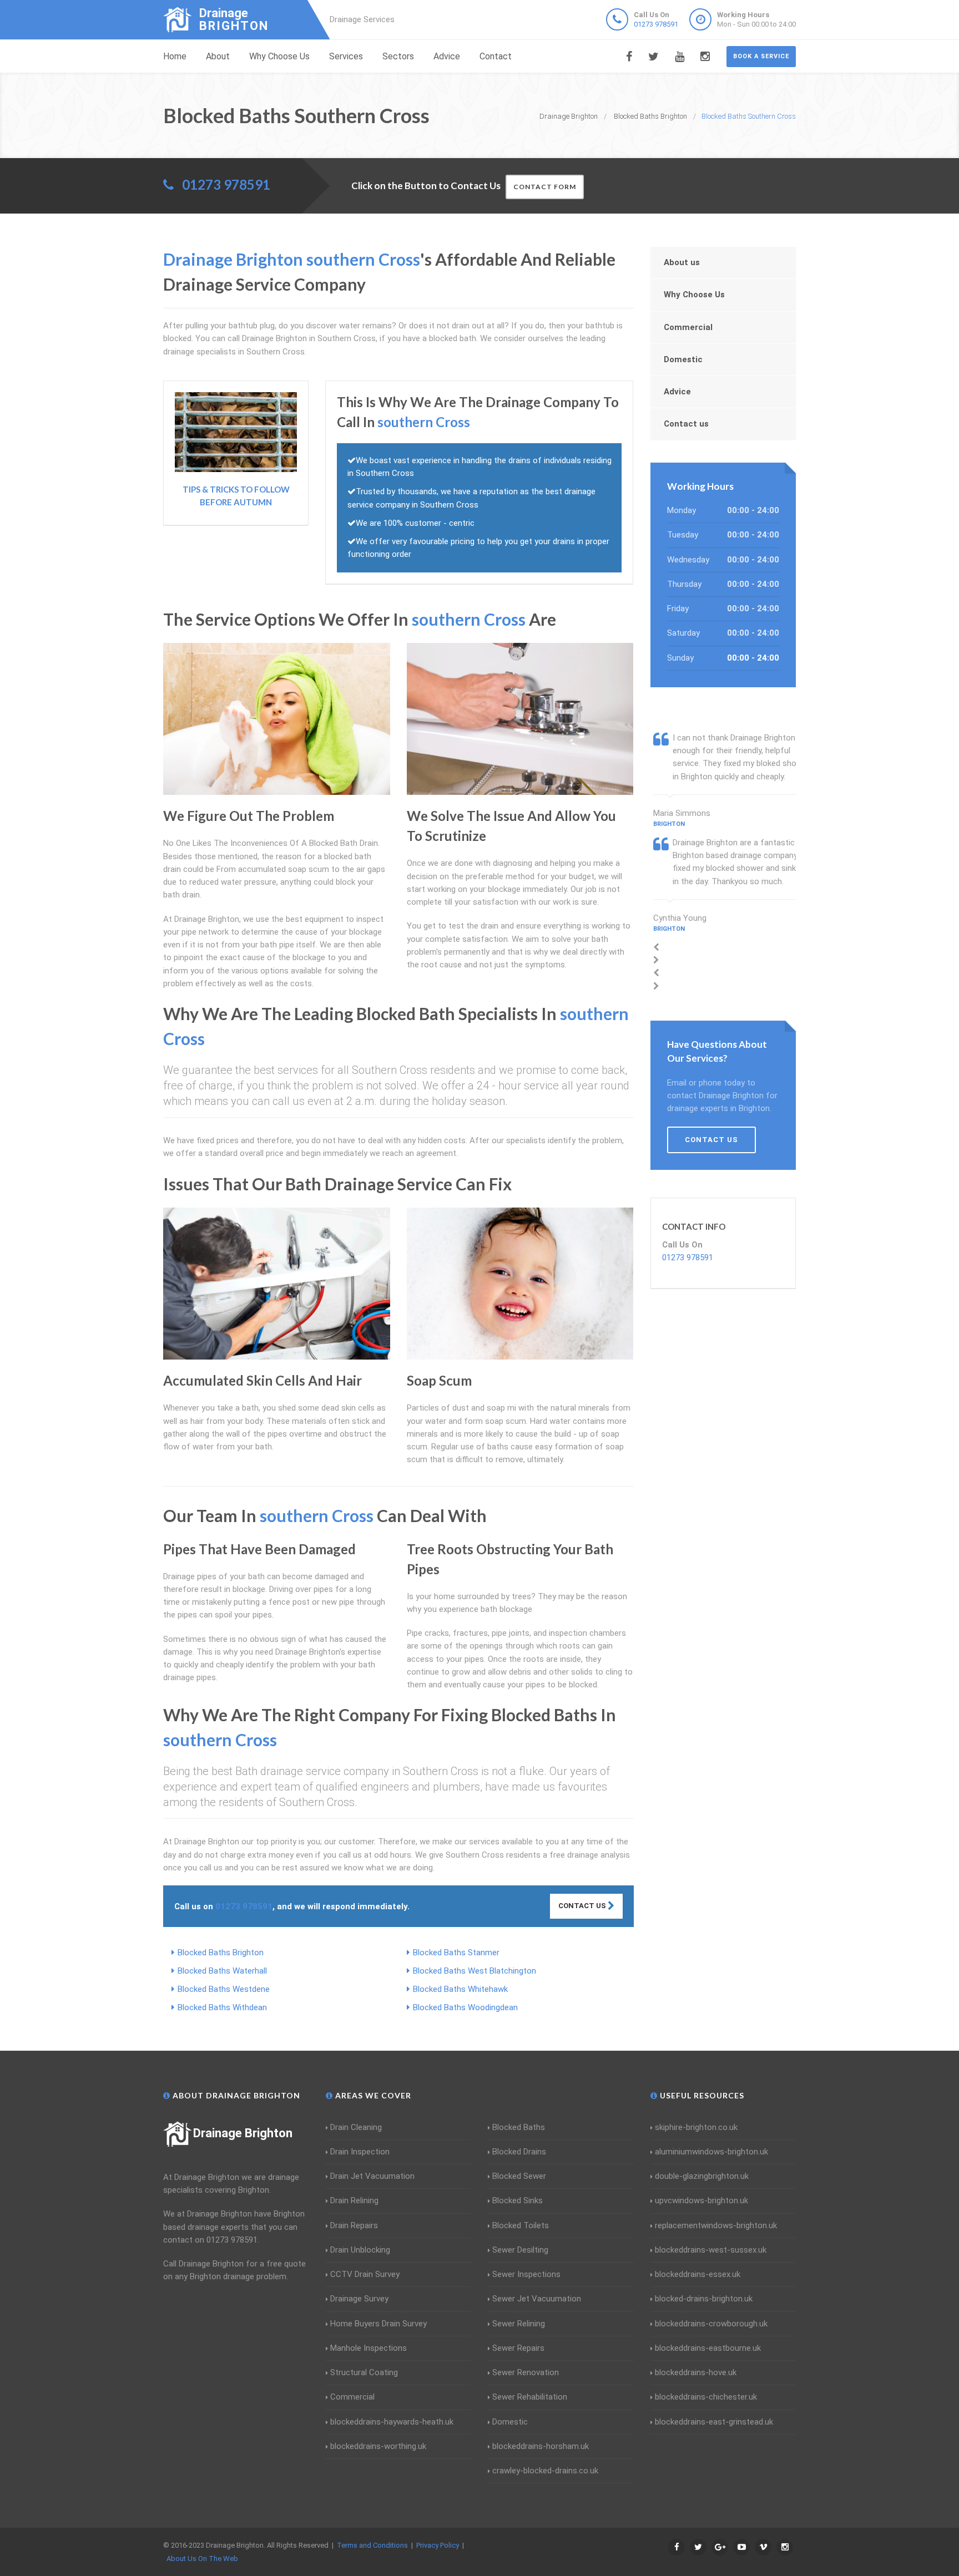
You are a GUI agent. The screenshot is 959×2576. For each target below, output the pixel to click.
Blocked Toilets (521, 2225)
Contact (496, 56)
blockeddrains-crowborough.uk (711, 2324)
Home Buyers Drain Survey (378, 2324)
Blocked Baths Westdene (224, 1989)
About (218, 56)
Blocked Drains (519, 2152)
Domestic (683, 359)
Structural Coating (364, 2372)
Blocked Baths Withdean (222, 2007)
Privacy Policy (438, 2545)
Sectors (398, 56)
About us (682, 262)
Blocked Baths (519, 2127)
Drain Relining (354, 2200)
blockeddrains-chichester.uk (706, 2397)
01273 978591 (656, 24)
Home (175, 56)
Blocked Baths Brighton (221, 1953)
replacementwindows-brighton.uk (716, 2225)
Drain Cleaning (356, 2127)
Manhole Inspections (369, 2348)
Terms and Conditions (372, 2545)
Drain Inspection (360, 2152)
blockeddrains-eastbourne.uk (708, 2348)
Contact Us (583, 1906)
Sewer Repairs (518, 2348)
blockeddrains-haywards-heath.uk (392, 2422)
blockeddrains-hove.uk (696, 2372)
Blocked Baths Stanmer (456, 1953)
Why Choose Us (279, 56)
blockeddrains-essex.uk (698, 2274)
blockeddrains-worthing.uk (378, 2446)
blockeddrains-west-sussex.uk (711, 2250)
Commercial (688, 327)
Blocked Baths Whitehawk (460, 1989)
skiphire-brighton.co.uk (696, 2127)
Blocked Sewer (519, 2176)
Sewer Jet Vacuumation (537, 2299)
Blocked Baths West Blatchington (475, 1971)
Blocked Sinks (518, 2200)
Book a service (761, 56)
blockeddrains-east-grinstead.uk (714, 2422)
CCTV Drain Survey (365, 2274)
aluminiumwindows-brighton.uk (711, 2152)
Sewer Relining (519, 2324)
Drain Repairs (354, 2225)
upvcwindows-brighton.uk (701, 2200)
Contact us (686, 424)
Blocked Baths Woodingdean (465, 2007)
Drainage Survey (359, 2299)
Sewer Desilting (520, 2250)
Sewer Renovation (526, 2372)
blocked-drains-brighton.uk (704, 2299)
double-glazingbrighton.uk (702, 2176)
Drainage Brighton (243, 2133)
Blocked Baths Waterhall (222, 1971)
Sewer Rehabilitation (530, 2397)
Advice (447, 56)
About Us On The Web (202, 2559)
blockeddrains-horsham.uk (541, 2446)
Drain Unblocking (360, 2250)
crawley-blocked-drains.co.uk (545, 2471)
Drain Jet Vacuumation (372, 2176)
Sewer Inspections (526, 2274)
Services (346, 56)
